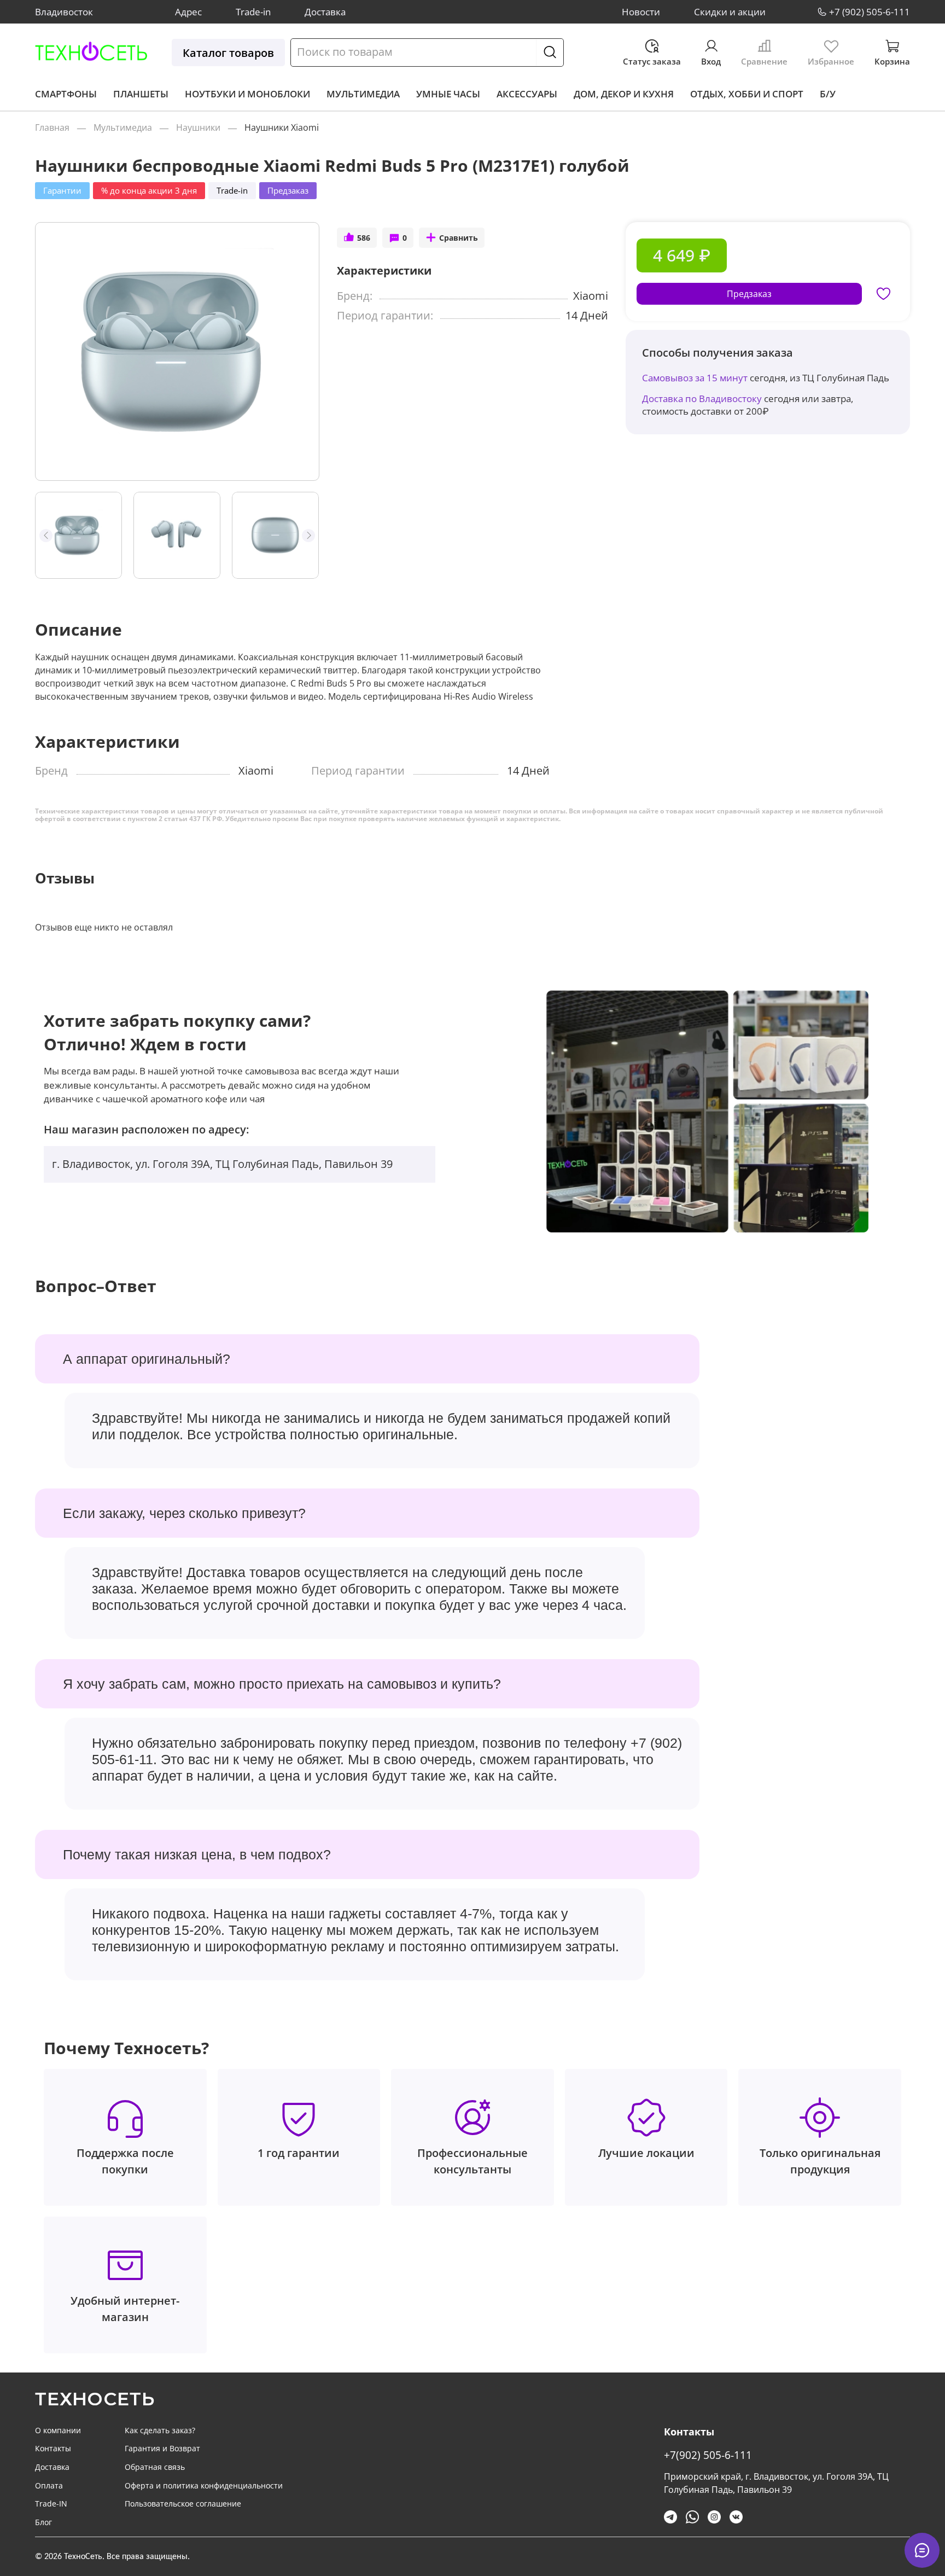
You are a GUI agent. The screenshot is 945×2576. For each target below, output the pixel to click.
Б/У (828, 94)
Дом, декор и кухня (624, 94)
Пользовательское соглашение (183, 2504)
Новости (641, 12)
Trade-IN (51, 2504)
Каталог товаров (228, 53)
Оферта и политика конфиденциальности (204, 2485)
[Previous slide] (53, 351)
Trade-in (253, 12)
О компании (58, 2430)
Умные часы (448, 94)
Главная (52, 127)
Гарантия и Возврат (162, 2448)
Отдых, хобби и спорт (747, 94)
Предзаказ (749, 294)
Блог (43, 2522)
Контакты (53, 2448)
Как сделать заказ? (160, 2430)
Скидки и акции (730, 12)
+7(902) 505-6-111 (708, 2455)
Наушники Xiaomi (282, 127)
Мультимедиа (363, 94)
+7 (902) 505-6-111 (870, 12)
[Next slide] (301, 351)
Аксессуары (527, 94)
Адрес (188, 12)
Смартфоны (66, 94)
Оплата (49, 2485)
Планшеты (141, 94)
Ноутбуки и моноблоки (247, 94)
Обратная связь (155, 2467)
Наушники (198, 127)
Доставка (325, 12)
